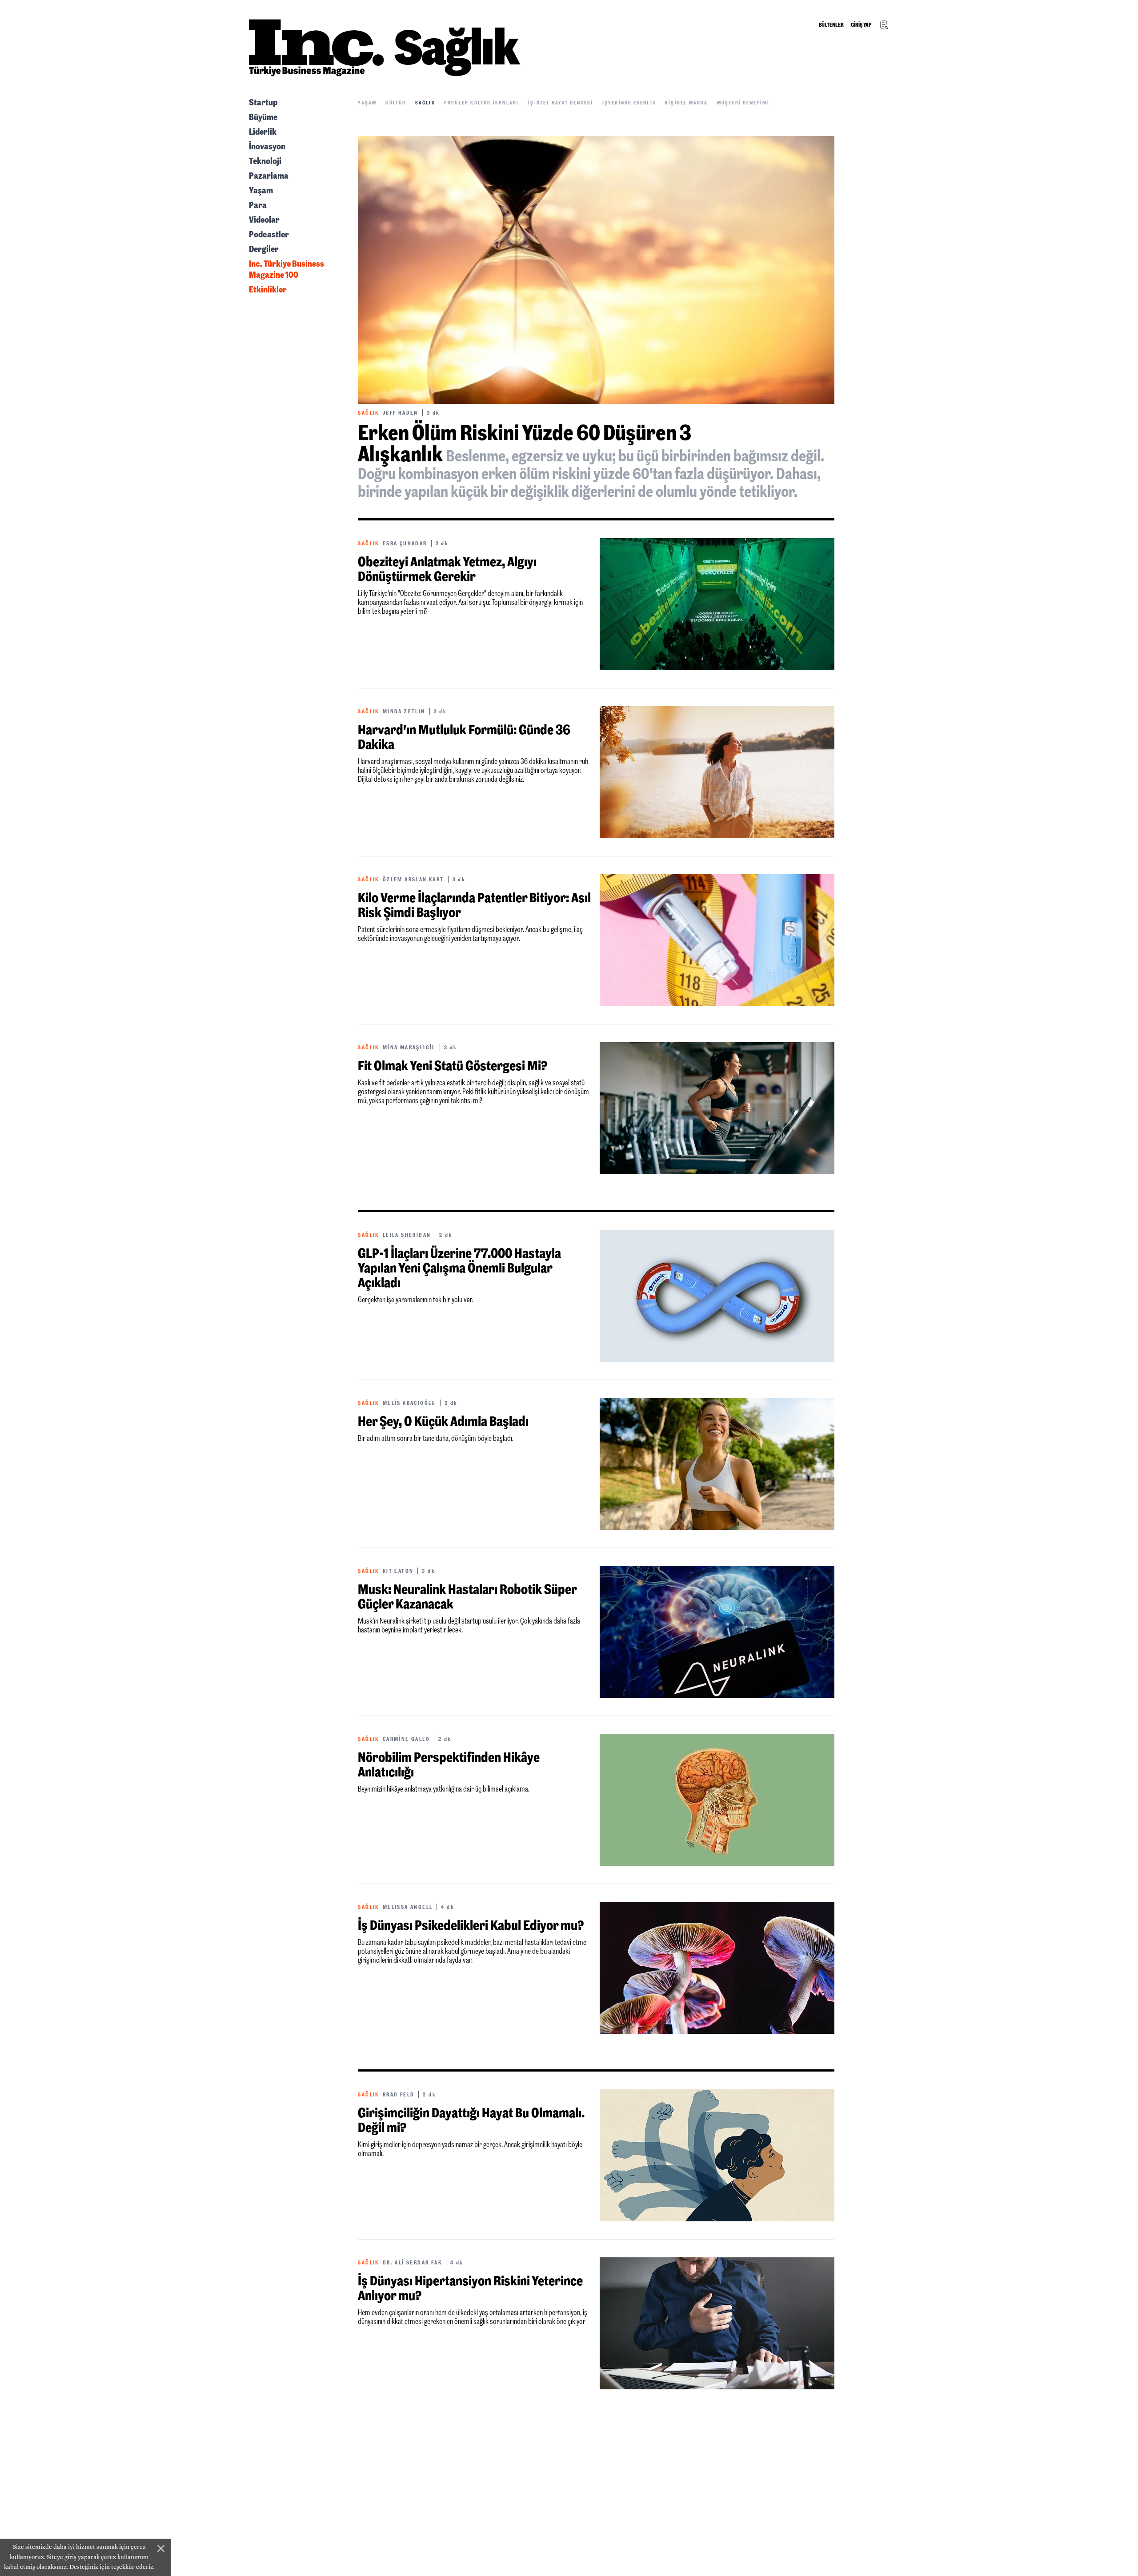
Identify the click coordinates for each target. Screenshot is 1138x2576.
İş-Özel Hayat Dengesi (560, 103)
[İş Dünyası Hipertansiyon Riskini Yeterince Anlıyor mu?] (717, 2323)
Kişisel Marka (687, 103)
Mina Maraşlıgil (409, 1048)
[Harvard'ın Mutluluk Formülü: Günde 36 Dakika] (717, 772)
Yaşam (261, 190)
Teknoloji (265, 161)
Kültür (396, 103)
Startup (263, 102)
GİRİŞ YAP (861, 25)
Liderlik (263, 132)
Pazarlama (269, 176)
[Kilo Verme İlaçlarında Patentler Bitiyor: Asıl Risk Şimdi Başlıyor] (717, 940)
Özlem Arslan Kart (413, 880)
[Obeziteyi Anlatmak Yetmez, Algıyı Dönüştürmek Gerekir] (717, 604)
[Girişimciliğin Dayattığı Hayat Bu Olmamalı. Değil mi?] (717, 2155)
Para (258, 205)
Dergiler (264, 249)
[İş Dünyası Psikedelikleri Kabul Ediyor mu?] (717, 1968)
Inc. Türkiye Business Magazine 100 (287, 269)
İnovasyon (267, 146)
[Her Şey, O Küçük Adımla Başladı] (717, 1464)
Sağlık (425, 103)
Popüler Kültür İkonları (482, 103)
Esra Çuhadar (405, 544)
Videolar (264, 220)
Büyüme (263, 117)
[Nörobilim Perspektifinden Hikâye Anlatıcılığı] (717, 1800)
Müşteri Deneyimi (743, 103)
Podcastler (269, 234)
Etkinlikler (268, 289)
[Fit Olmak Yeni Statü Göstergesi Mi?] (717, 1108)
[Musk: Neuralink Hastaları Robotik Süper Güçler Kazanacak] (717, 1632)
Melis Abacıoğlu (409, 1403)
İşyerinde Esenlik (629, 103)
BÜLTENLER (831, 25)
